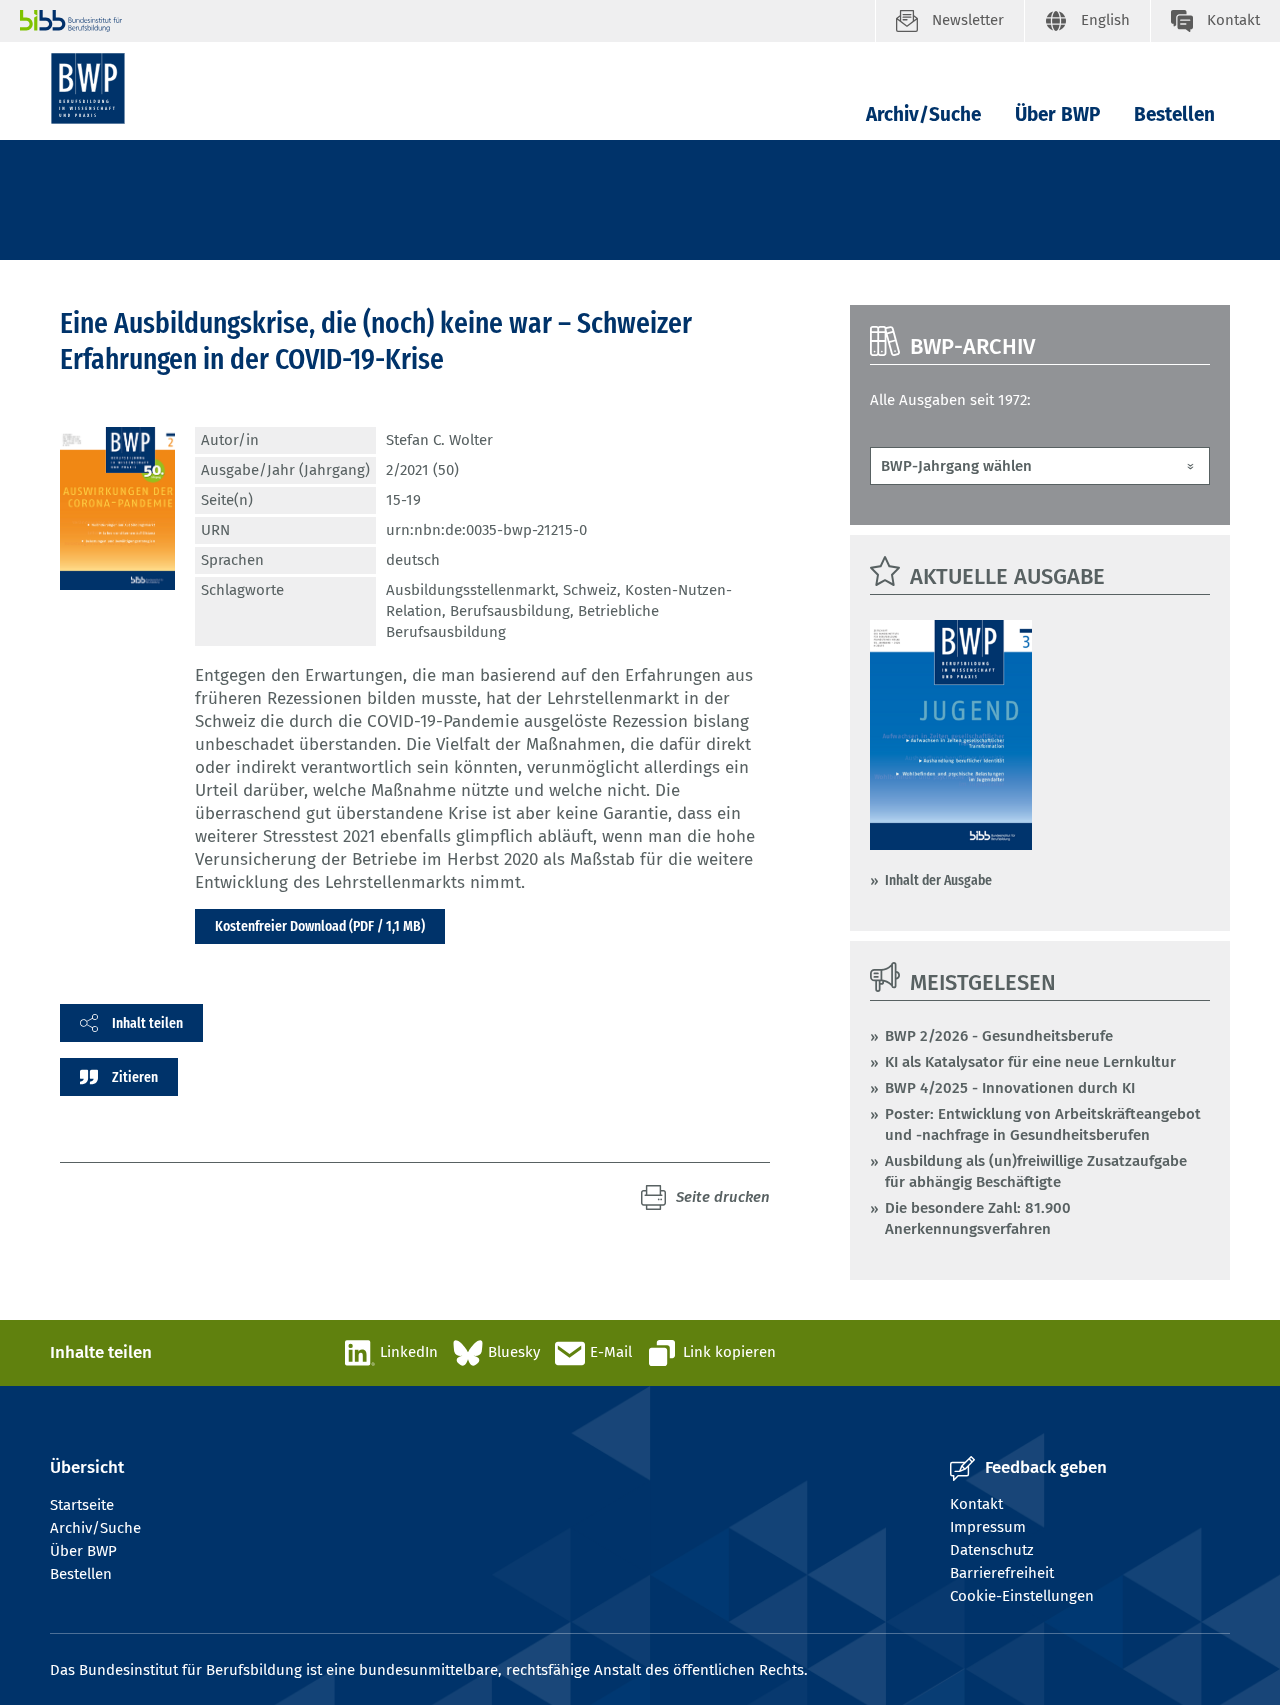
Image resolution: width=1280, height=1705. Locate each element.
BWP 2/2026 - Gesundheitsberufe (999, 1036)
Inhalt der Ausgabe (938, 880)
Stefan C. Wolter (439, 440)
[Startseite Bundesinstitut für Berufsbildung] (447, 21)
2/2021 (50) (422, 470)
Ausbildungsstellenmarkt (470, 590)
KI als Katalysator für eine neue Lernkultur (1030, 1062)
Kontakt (976, 1504)
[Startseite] (88, 88)
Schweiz (590, 590)
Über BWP (1057, 114)
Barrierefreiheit (1002, 1573)
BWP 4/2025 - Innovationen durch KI (1010, 1088)
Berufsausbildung (510, 611)
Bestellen (1174, 114)
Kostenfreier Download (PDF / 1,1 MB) (320, 926)
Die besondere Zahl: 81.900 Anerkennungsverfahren (978, 1218)
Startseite (82, 1505)
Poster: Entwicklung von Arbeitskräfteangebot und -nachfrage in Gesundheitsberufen (1043, 1124)
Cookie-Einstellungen (1022, 1596)
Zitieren (135, 1077)
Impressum (988, 1527)
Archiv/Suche (923, 114)
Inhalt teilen (147, 1023)
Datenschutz (992, 1550)
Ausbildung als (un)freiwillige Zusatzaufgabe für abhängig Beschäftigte (1036, 1171)
